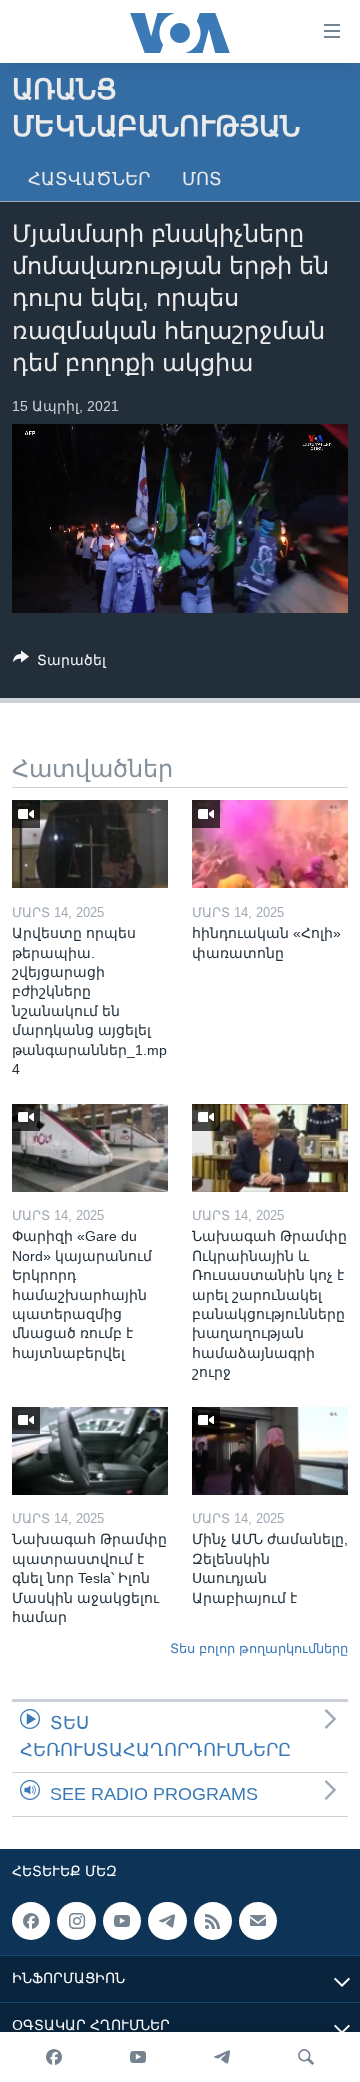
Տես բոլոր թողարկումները (259, 1648)
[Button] (59, 663)
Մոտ (202, 179)
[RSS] (213, 1921)
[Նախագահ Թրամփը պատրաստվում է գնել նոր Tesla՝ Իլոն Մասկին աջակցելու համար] (90, 1451)
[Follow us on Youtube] (122, 1921)
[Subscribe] (258, 1921)
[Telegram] (222, 2057)
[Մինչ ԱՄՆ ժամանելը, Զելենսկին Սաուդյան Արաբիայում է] (270, 1451)
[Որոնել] (306, 2057)
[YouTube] (138, 2057)
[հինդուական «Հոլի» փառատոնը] (270, 844)
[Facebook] (54, 2057)
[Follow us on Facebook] (31, 1921)
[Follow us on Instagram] (76, 1921)
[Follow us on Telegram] (167, 1921)
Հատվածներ (89, 179)
